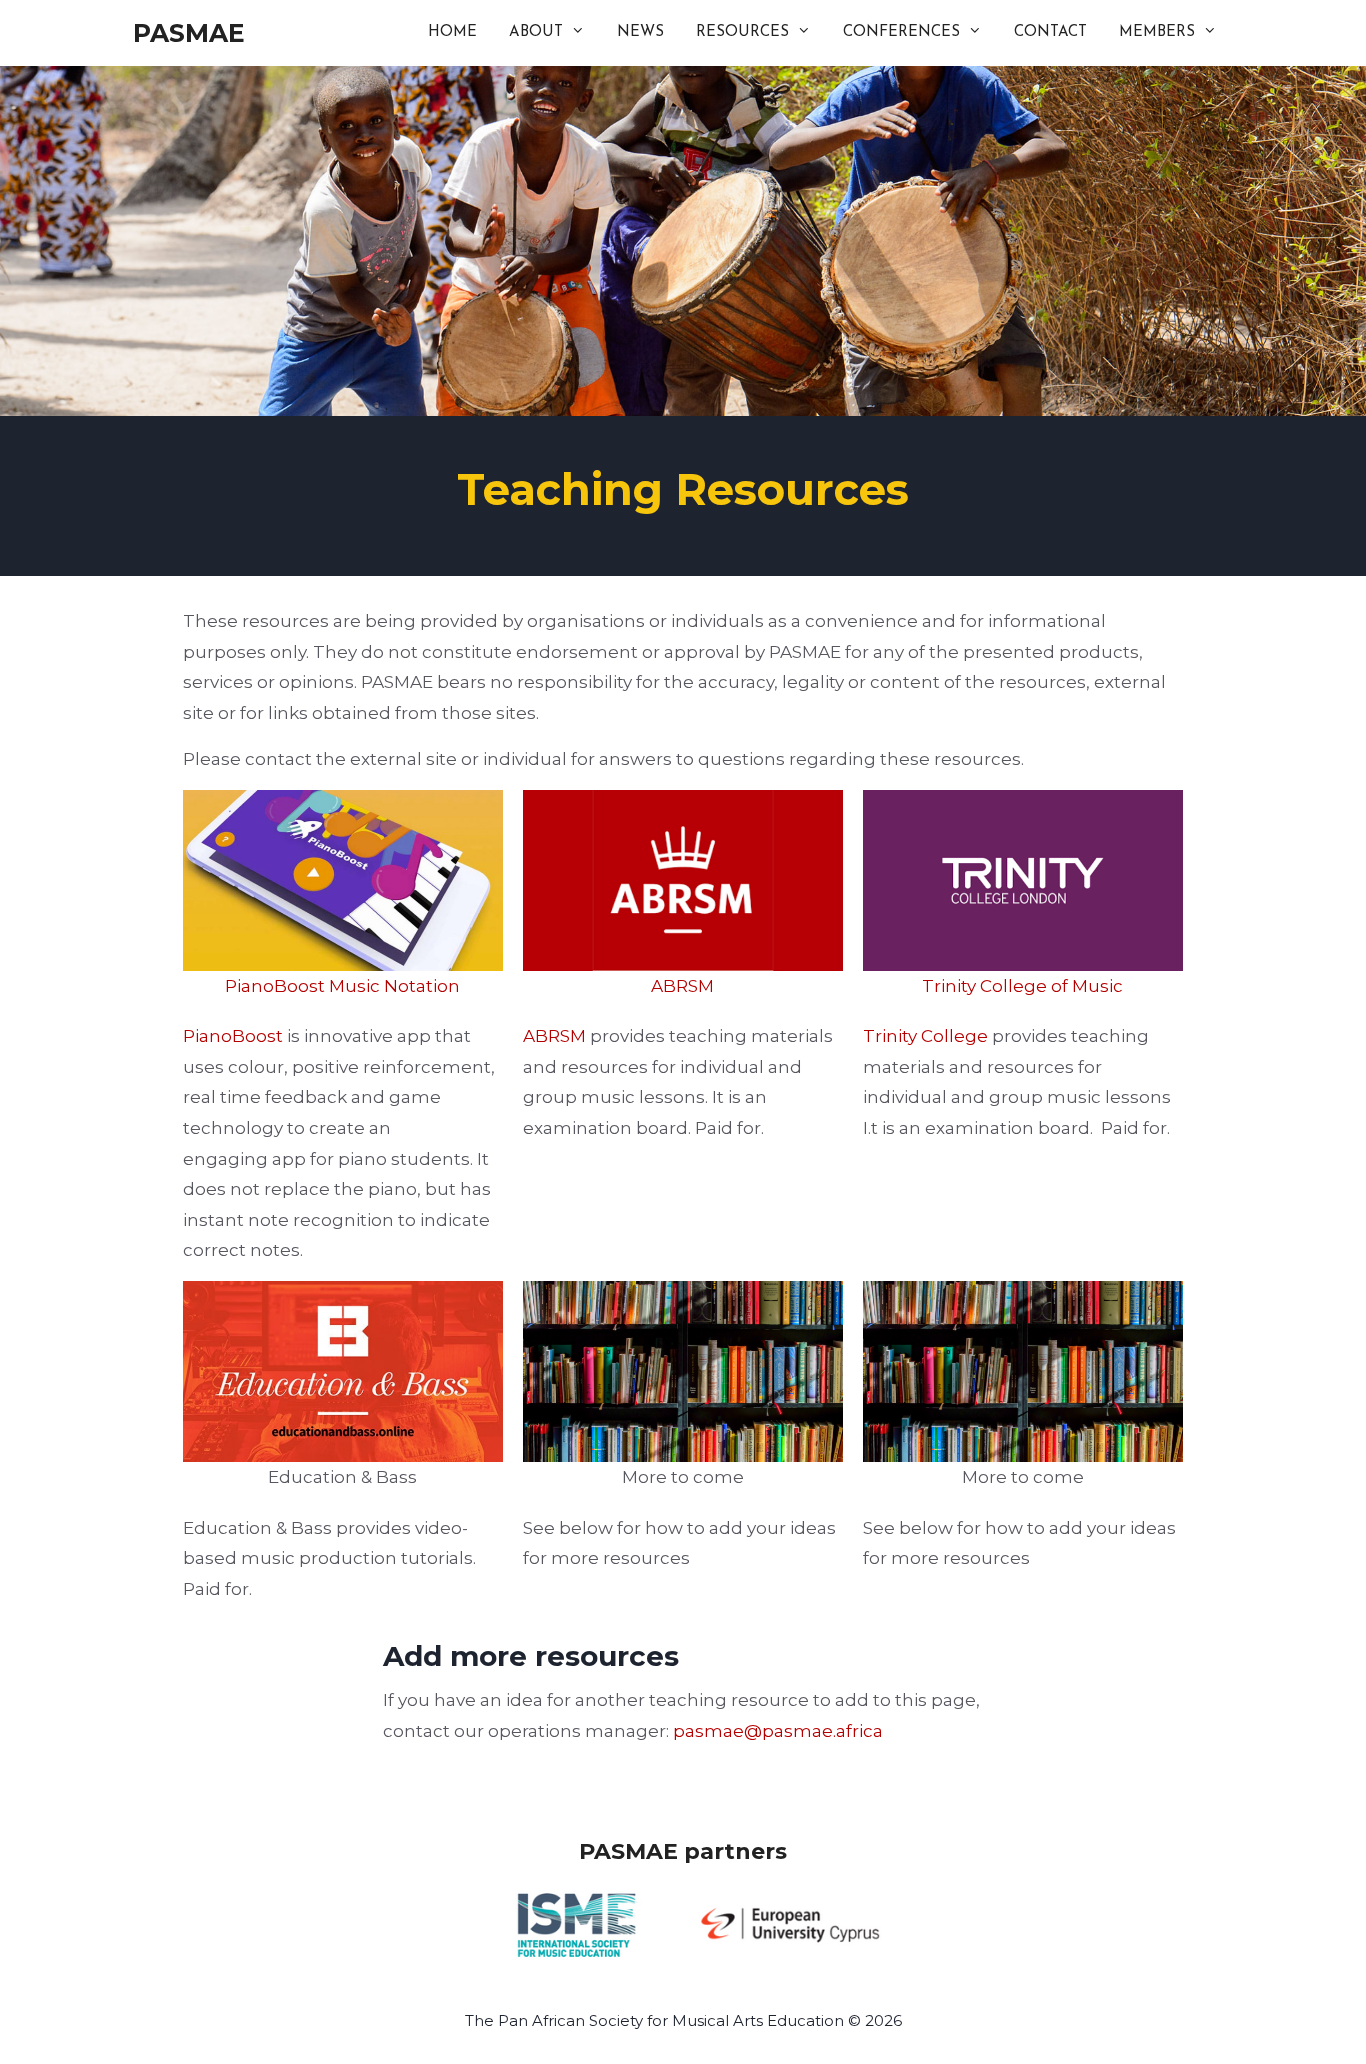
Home (452, 32)
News (640, 32)
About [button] (536, 32)
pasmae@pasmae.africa (778, 1731)
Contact (1050, 32)
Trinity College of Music (1022, 986)
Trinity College (925, 1036)
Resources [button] (742, 32)
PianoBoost (233, 1036)
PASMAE (189, 33)
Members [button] (1157, 32)
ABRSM (682, 986)
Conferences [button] (901, 32)
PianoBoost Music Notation (342, 986)
